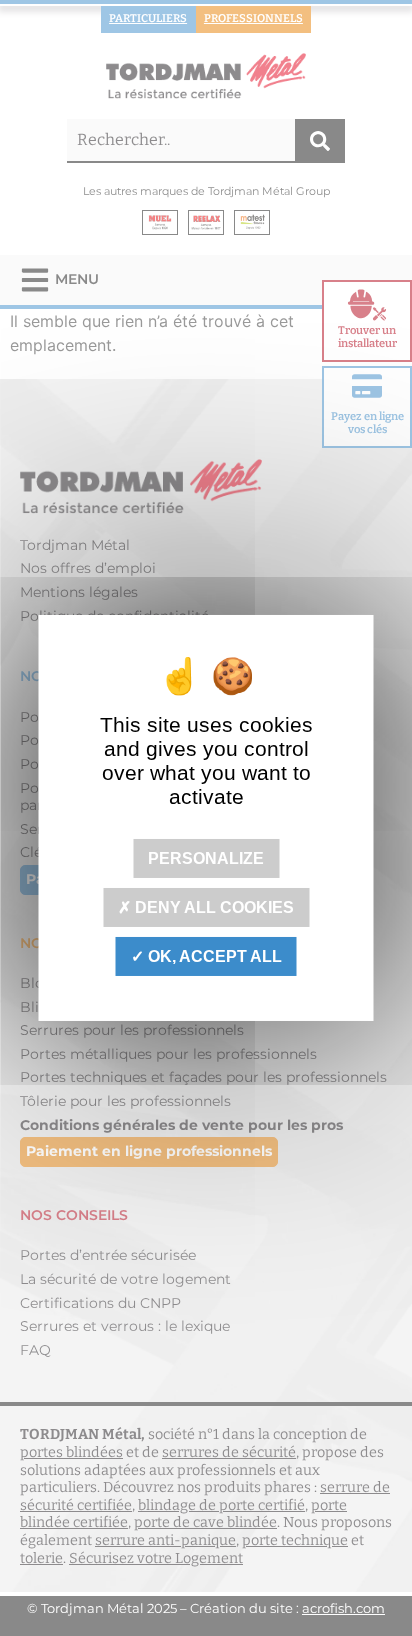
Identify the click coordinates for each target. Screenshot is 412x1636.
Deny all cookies (212, 907)
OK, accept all (213, 956)
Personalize (206, 857)
